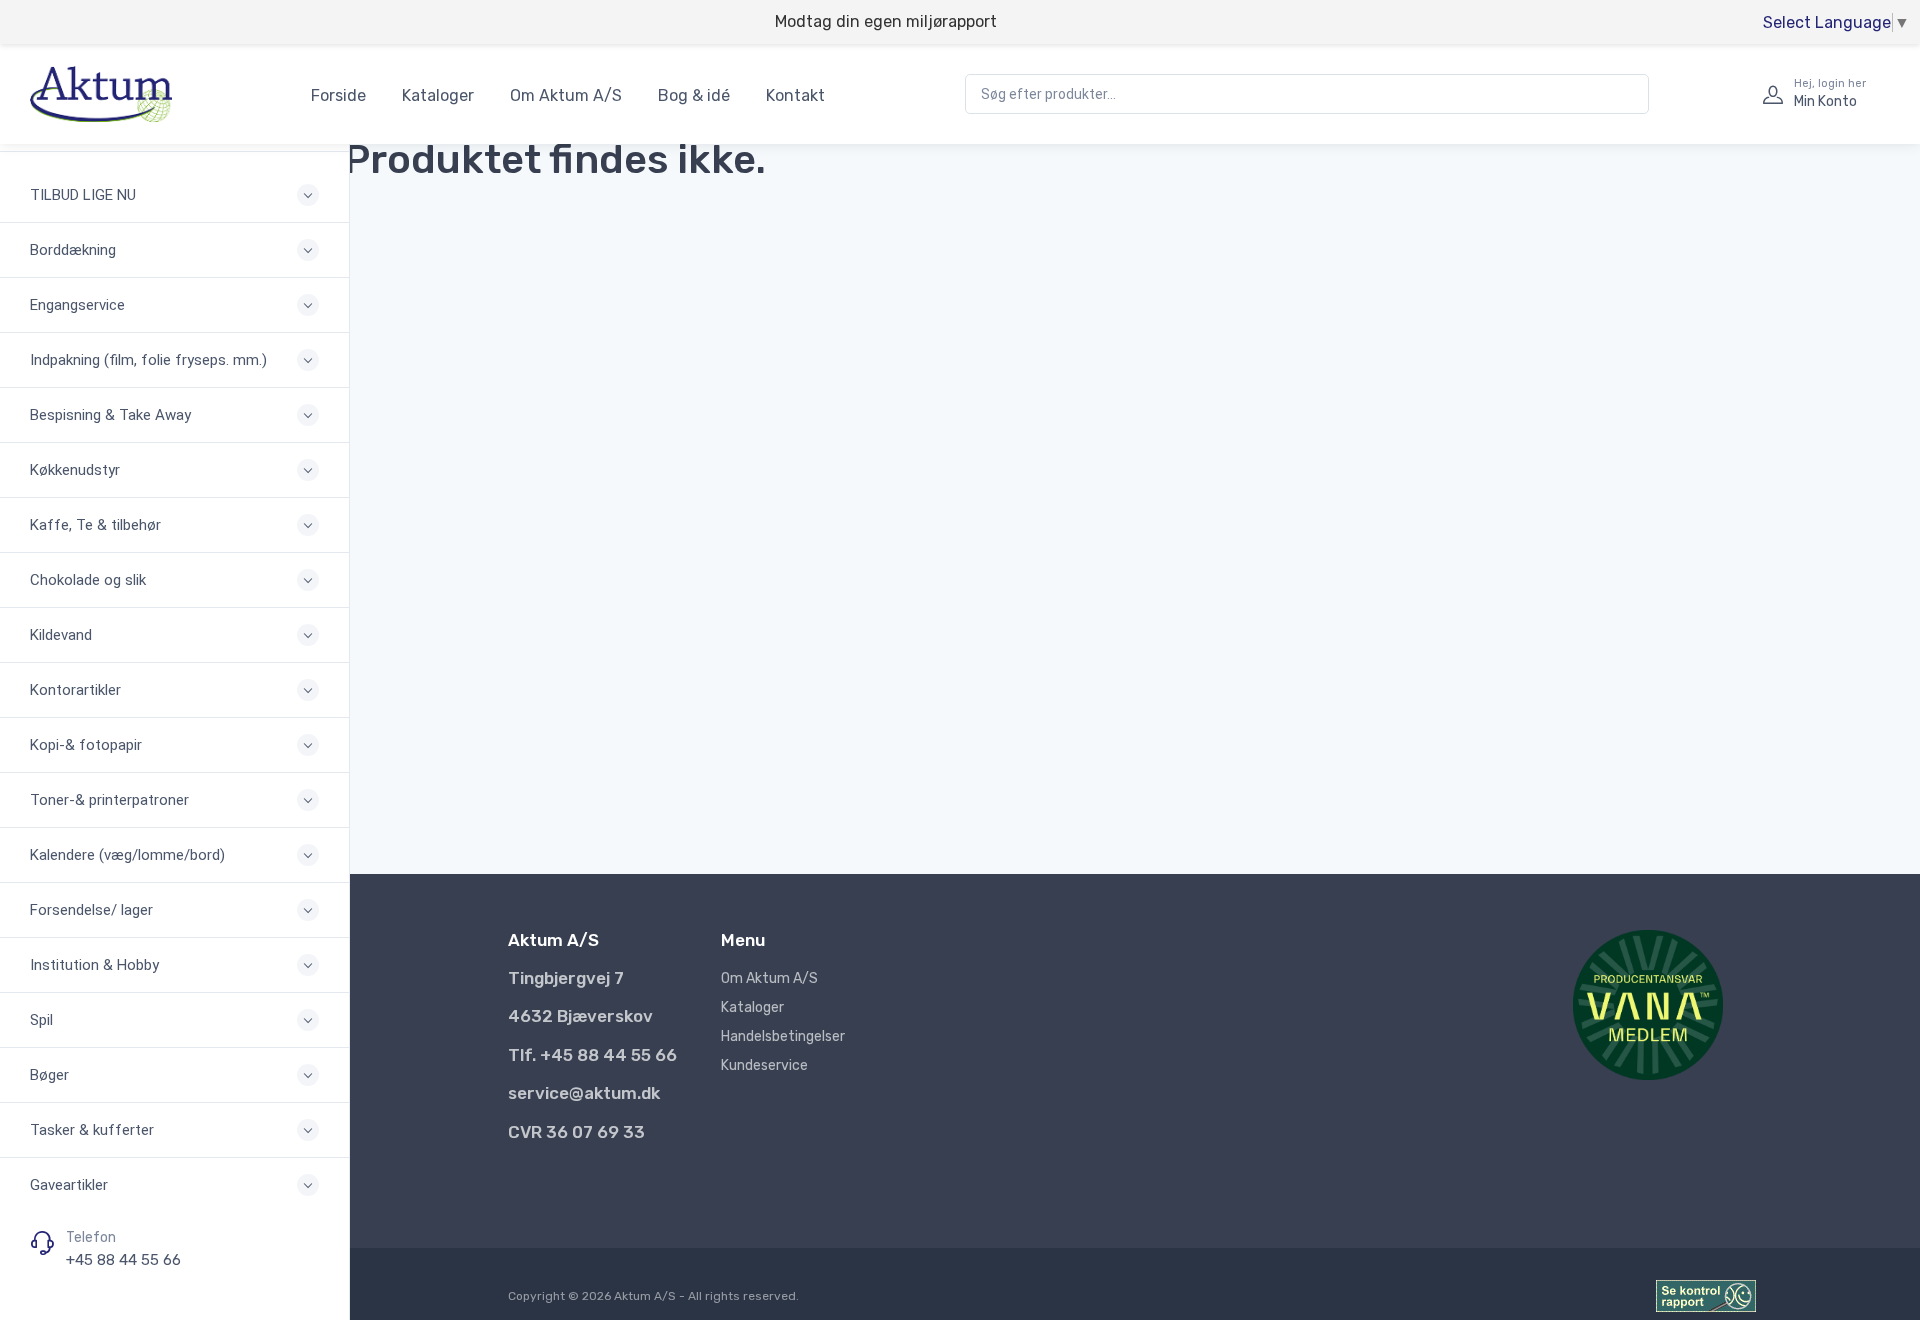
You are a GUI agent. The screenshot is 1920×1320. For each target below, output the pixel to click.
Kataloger (438, 95)
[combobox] (1307, 94)
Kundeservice (764, 1065)
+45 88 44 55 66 (123, 1260)
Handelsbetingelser (783, 1036)
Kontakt (795, 95)
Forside (338, 95)
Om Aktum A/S (566, 95)
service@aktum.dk (584, 1093)
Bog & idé (694, 95)
